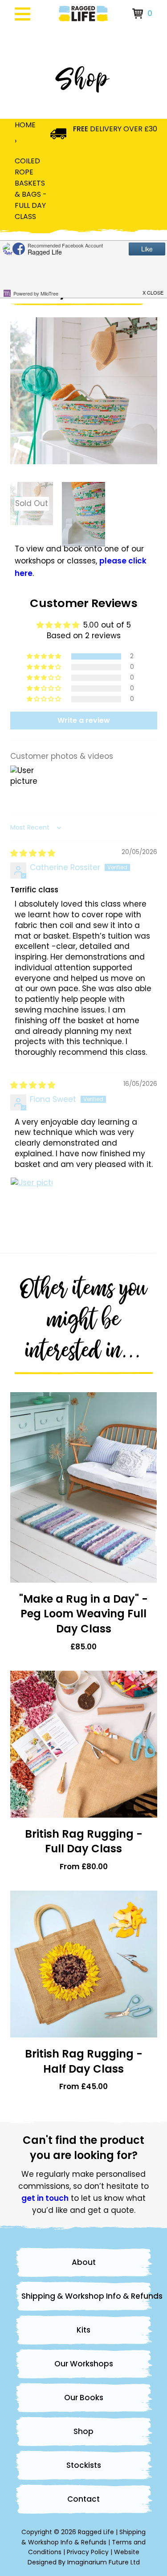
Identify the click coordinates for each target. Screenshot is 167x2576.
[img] (33, 853)
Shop (83, 2431)
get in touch (45, 2198)
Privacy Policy (88, 2552)
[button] (45, 656)
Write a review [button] (84, 720)
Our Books (84, 2398)
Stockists (84, 2465)
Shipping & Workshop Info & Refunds (87, 2296)
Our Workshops (84, 2364)
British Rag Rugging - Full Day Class (84, 1841)
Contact (83, 2499)
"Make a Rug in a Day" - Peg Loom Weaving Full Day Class (83, 1614)
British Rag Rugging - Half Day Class (84, 2061)
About (84, 2262)
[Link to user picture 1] (32, 1199)
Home (25, 125)
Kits (83, 2330)
